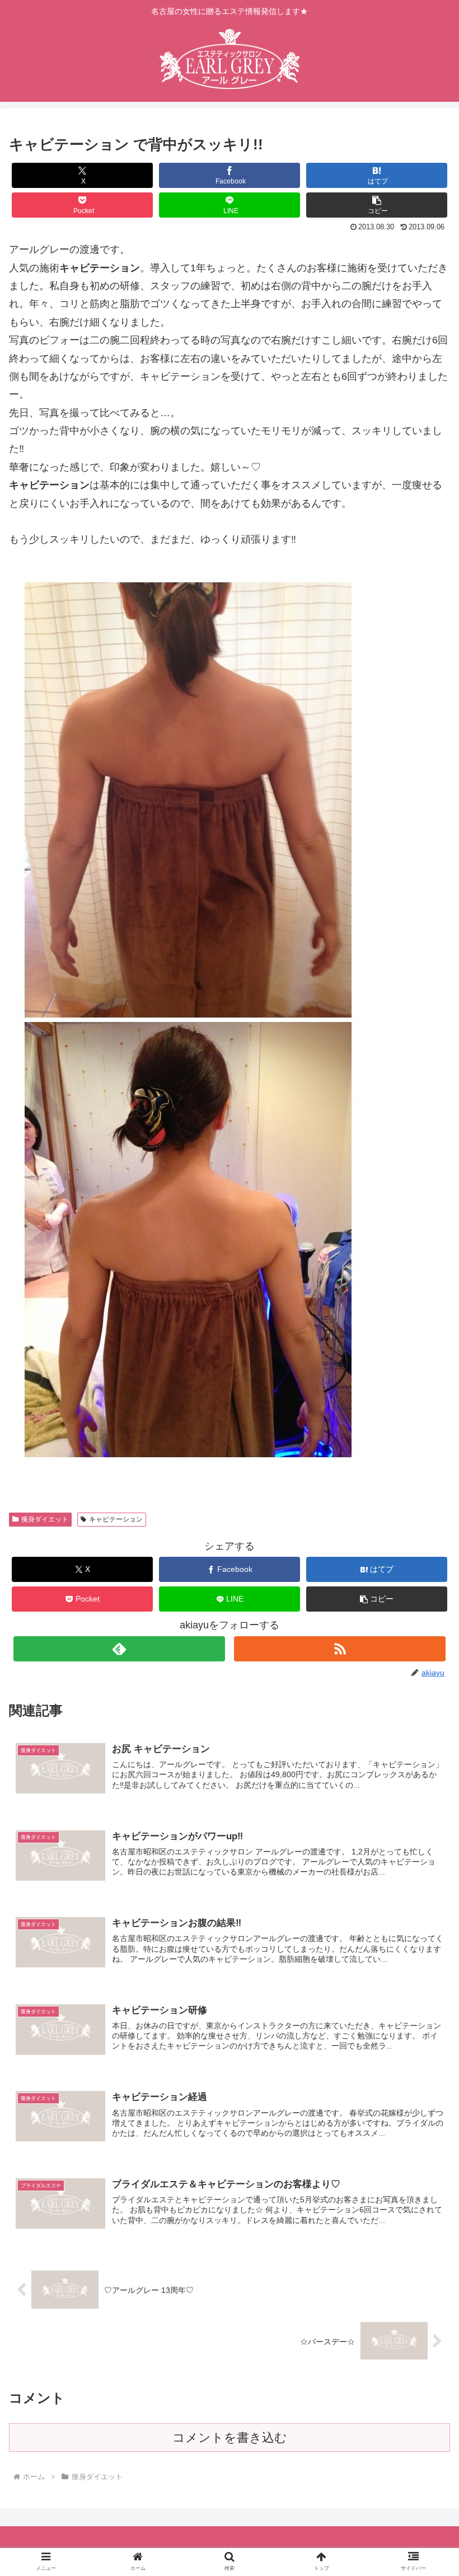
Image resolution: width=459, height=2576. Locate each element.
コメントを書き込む (230, 2438)
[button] (377, 205)
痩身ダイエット (45, 1519)
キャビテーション (116, 1519)
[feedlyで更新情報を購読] (119, 1649)
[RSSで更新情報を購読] (340, 1649)
